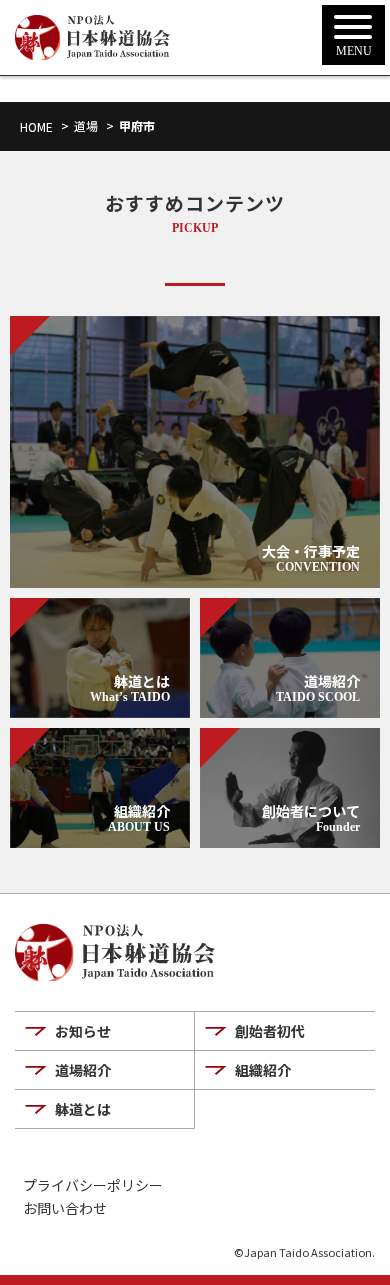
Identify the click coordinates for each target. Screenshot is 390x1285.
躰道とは (83, 1109)
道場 (86, 125)
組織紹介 (263, 1070)
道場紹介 (83, 1070)
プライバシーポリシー (93, 1185)
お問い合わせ (65, 1208)
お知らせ (83, 1031)
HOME (36, 126)
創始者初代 (270, 1031)
